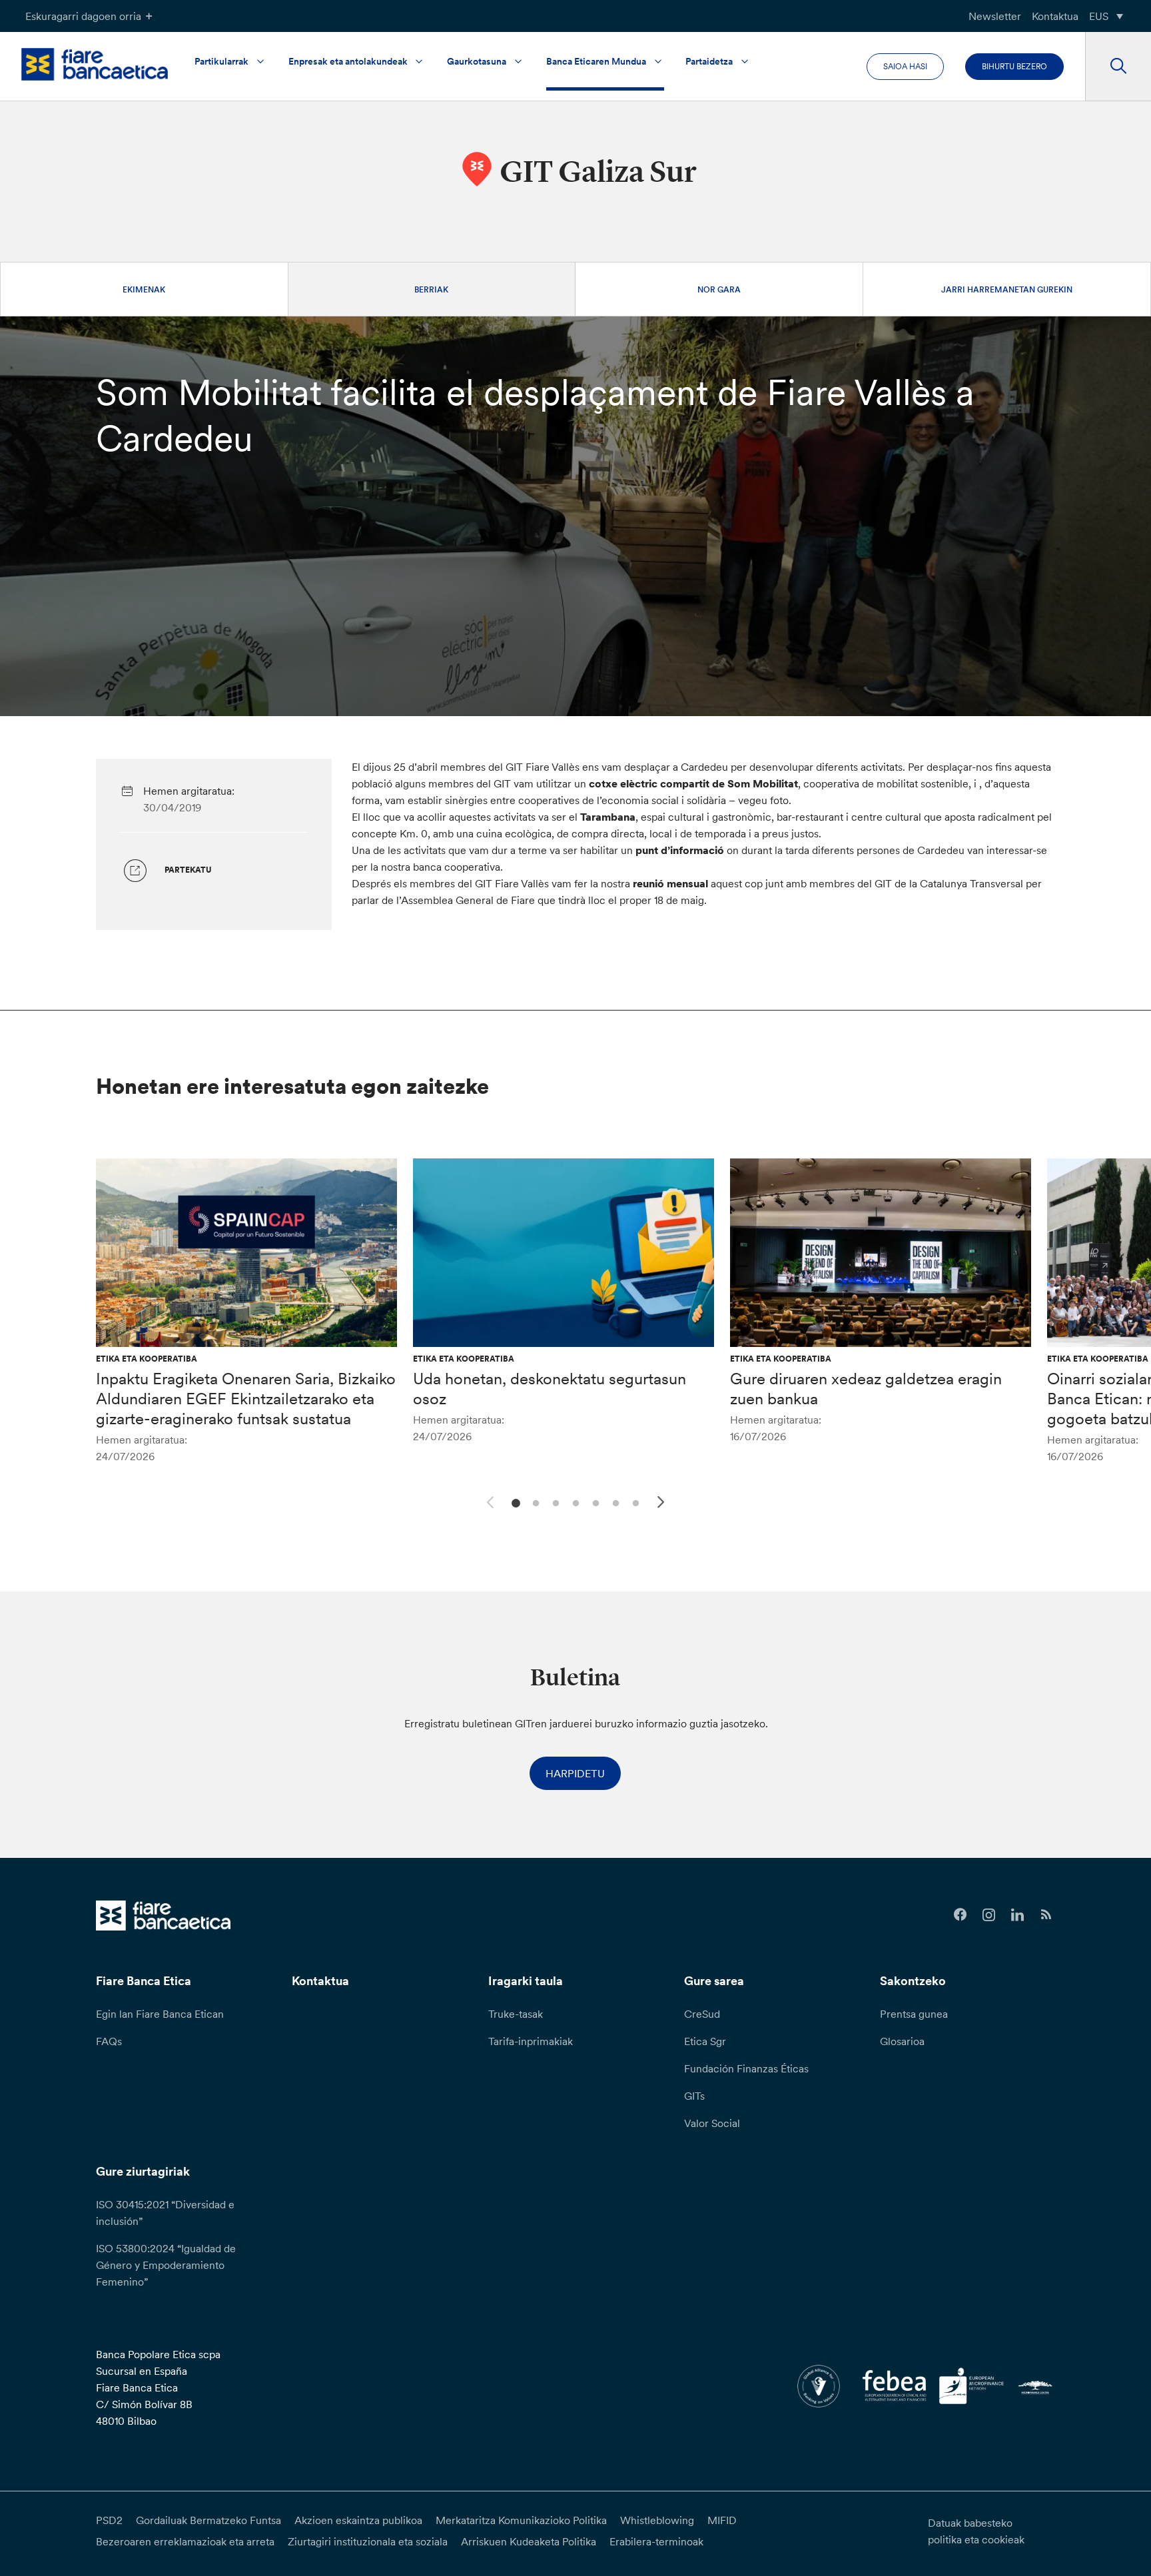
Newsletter (995, 16)
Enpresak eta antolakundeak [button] (348, 61)
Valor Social (712, 2123)
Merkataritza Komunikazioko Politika (521, 2520)
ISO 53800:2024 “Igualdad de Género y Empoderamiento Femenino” (166, 2265)
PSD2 (109, 2520)
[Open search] (1118, 67)
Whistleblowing (657, 2520)
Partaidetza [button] (709, 61)
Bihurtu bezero (1014, 66)
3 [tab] (554, 1502)
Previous (488, 1500)
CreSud (702, 2014)
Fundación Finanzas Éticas (746, 2068)
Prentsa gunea (914, 2014)
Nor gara (719, 289)
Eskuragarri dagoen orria (83, 16)
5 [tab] (594, 1502)
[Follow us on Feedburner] (1046, 1915)
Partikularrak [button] (221, 61)
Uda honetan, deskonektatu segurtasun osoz (550, 1389)
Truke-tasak (516, 2014)
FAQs (109, 2041)
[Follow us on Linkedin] (1017, 1915)
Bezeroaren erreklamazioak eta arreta (185, 2541)
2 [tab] (534, 1502)
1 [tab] (514, 1502)
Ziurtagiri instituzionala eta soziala (368, 2541)
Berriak (431, 289)
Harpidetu (575, 1773)
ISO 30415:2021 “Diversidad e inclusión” (165, 2213)
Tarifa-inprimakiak (531, 2041)
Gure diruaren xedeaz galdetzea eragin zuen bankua (866, 1389)
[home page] (95, 64)
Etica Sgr (705, 2041)
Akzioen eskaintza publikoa (358, 2520)
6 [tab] (614, 1502)
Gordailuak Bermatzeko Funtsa (208, 2520)
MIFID (722, 2520)
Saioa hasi (905, 66)
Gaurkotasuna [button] (477, 61)
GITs (694, 2096)
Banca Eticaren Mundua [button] (596, 61)
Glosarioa (902, 2041)
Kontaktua (1055, 16)
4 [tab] (574, 1502)
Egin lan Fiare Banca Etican (160, 2014)
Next (663, 1504)
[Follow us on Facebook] (960, 1915)
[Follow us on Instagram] (989, 1915)
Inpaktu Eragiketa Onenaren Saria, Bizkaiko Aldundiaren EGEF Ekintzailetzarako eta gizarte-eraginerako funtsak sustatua (246, 1399)
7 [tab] (634, 1502)
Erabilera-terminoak (656, 2541)
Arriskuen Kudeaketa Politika (529, 2541)
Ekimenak (144, 289)
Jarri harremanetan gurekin (1007, 289)
